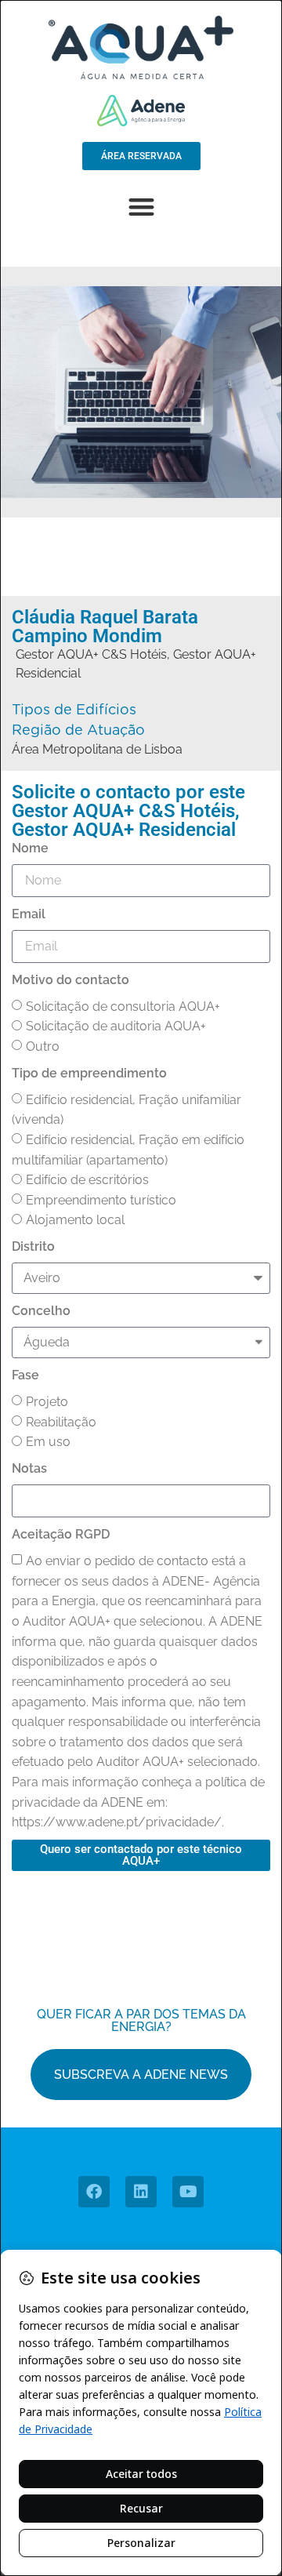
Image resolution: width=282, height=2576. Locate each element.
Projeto (47, 1402)
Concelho (41, 1311)
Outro (43, 1046)
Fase (25, 1375)
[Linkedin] (141, 2192)
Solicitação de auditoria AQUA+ (116, 1026)
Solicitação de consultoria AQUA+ (123, 1006)
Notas (29, 1468)
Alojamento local (75, 1220)
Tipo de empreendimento (89, 1073)
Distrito (33, 1246)
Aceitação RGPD (61, 1534)
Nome (30, 848)
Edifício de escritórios (87, 1180)
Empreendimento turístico (101, 1200)
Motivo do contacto (70, 980)
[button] (141, 207)
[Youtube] (188, 2192)
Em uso (48, 1442)
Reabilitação (61, 1422)
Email (29, 914)
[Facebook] (94, 2192)
